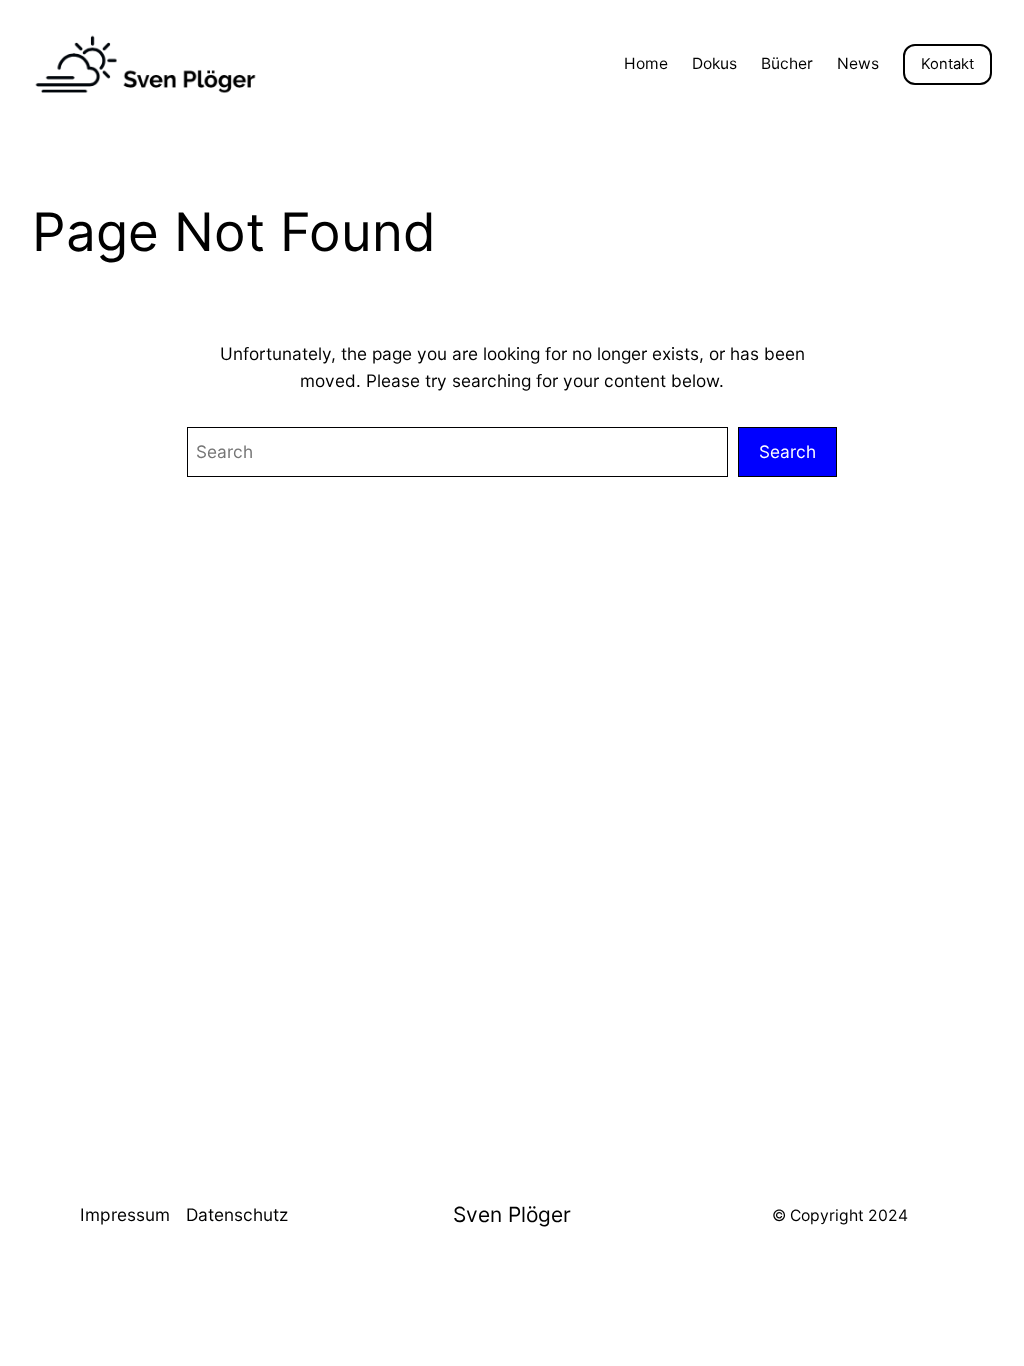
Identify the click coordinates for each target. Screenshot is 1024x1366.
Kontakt (947, 64)
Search (787, 451)
